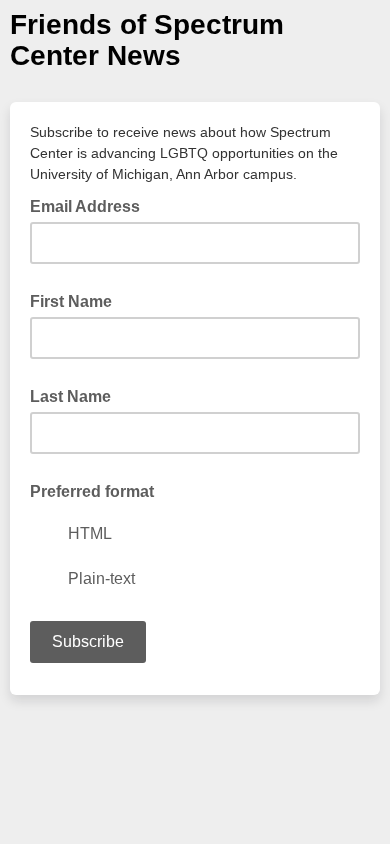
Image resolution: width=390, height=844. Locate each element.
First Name (71, 301)
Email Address (91, 205)
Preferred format (92, 491)
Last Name (70, 396)
